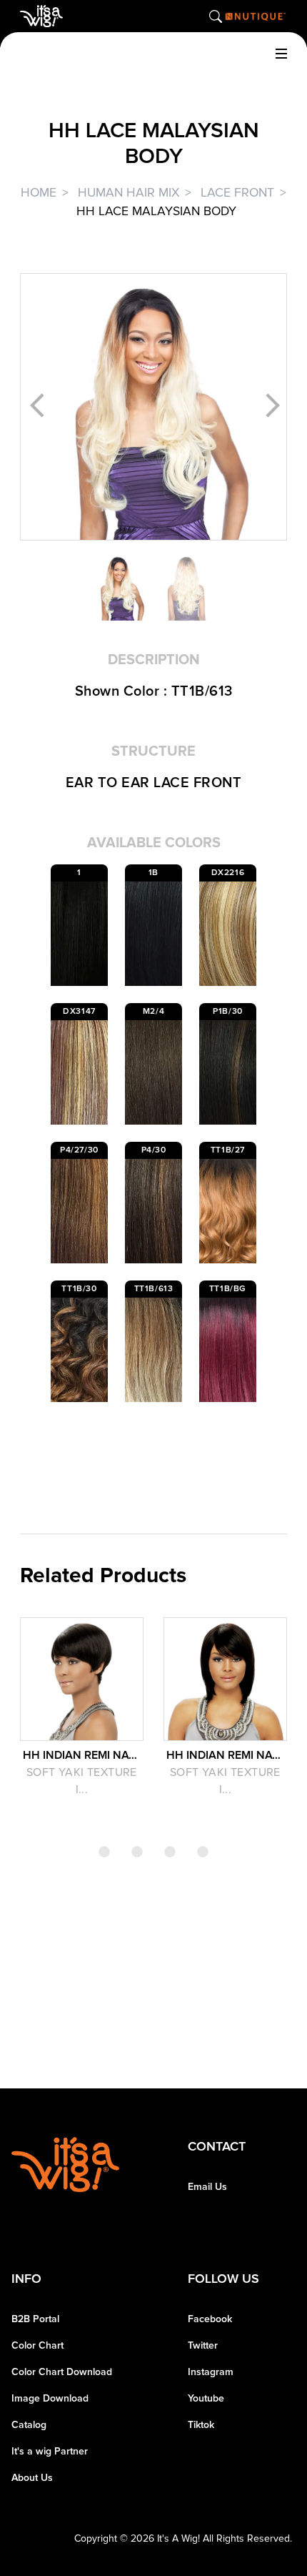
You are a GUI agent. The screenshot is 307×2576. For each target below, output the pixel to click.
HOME (39, 193)
